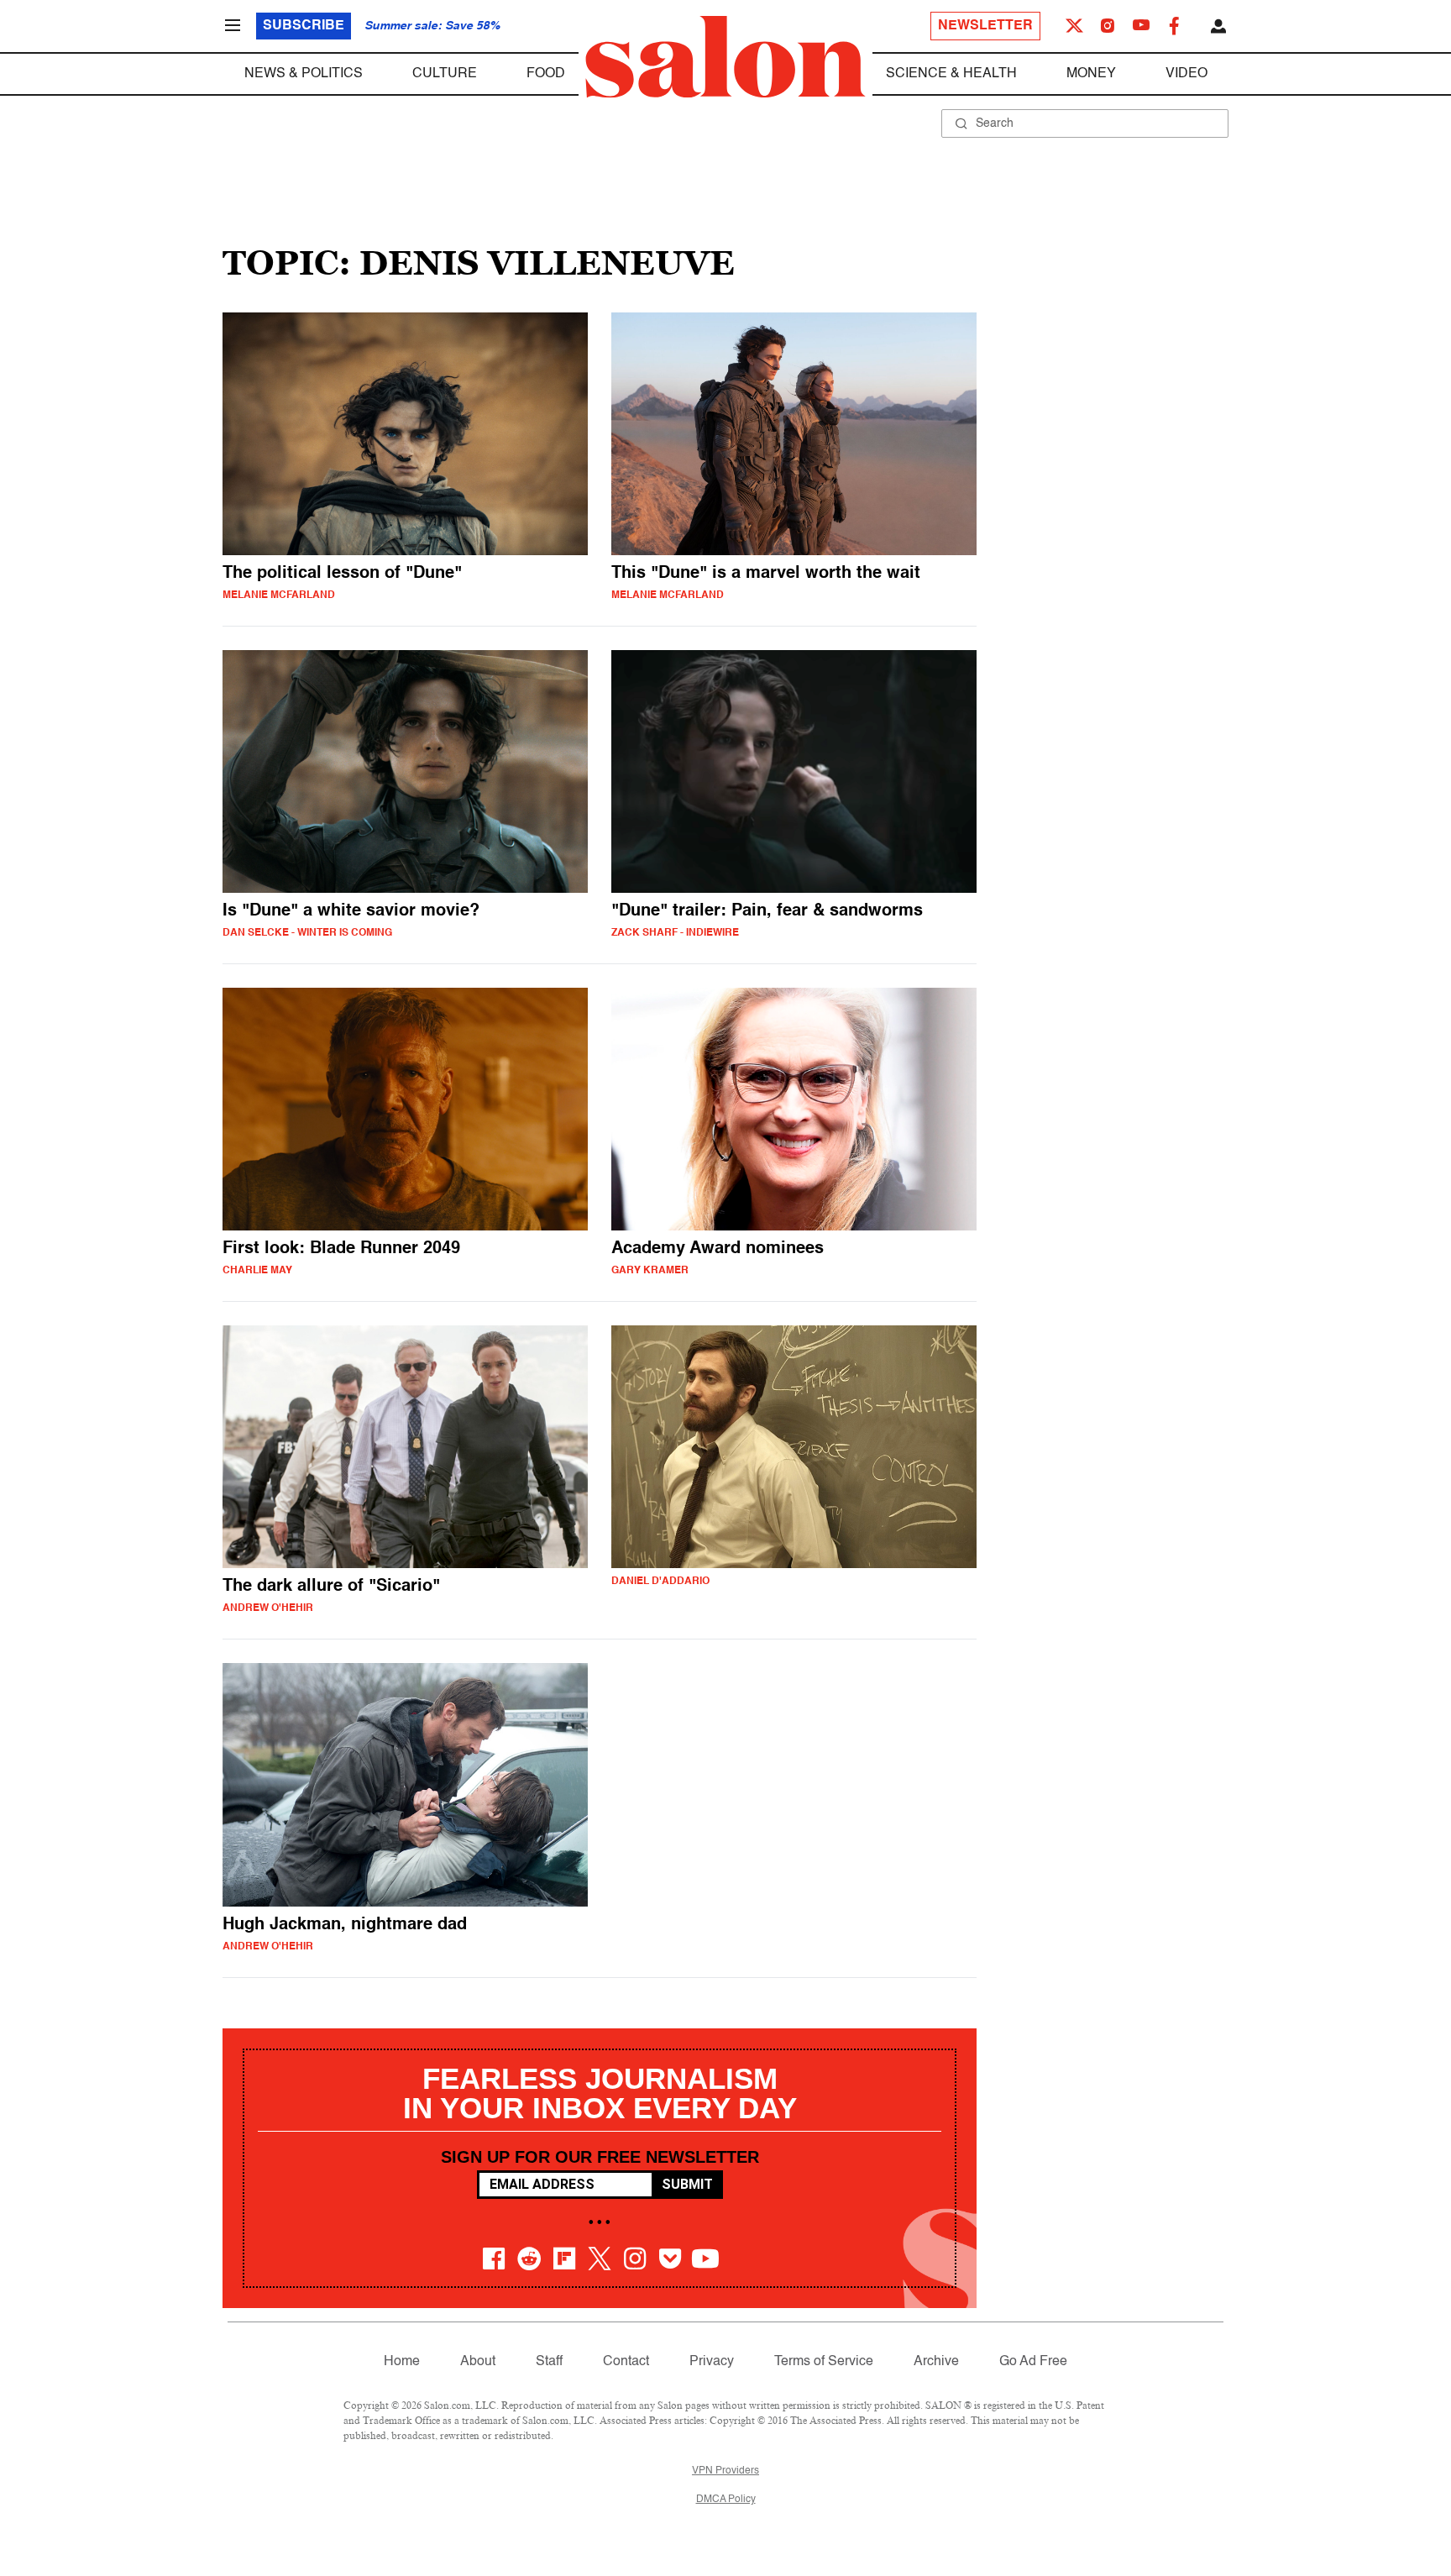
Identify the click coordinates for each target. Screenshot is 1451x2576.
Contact (626, 2362)
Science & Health (951, 74)
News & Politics (304, 74)
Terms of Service (824, 2362)
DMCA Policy (726, 2500)
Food (546, 74)
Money (1091, 74)
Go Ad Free (1033, 2362)
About (478, 2362)
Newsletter (985, 26)
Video (1186, 74)
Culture (445, 74)
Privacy (712, 2362)
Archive (936, 2362)
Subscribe (304, 26)
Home (402, 2362)
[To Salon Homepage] (725, 57)
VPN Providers (725, 2471)
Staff (549, 2362)
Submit (687, 2184)
